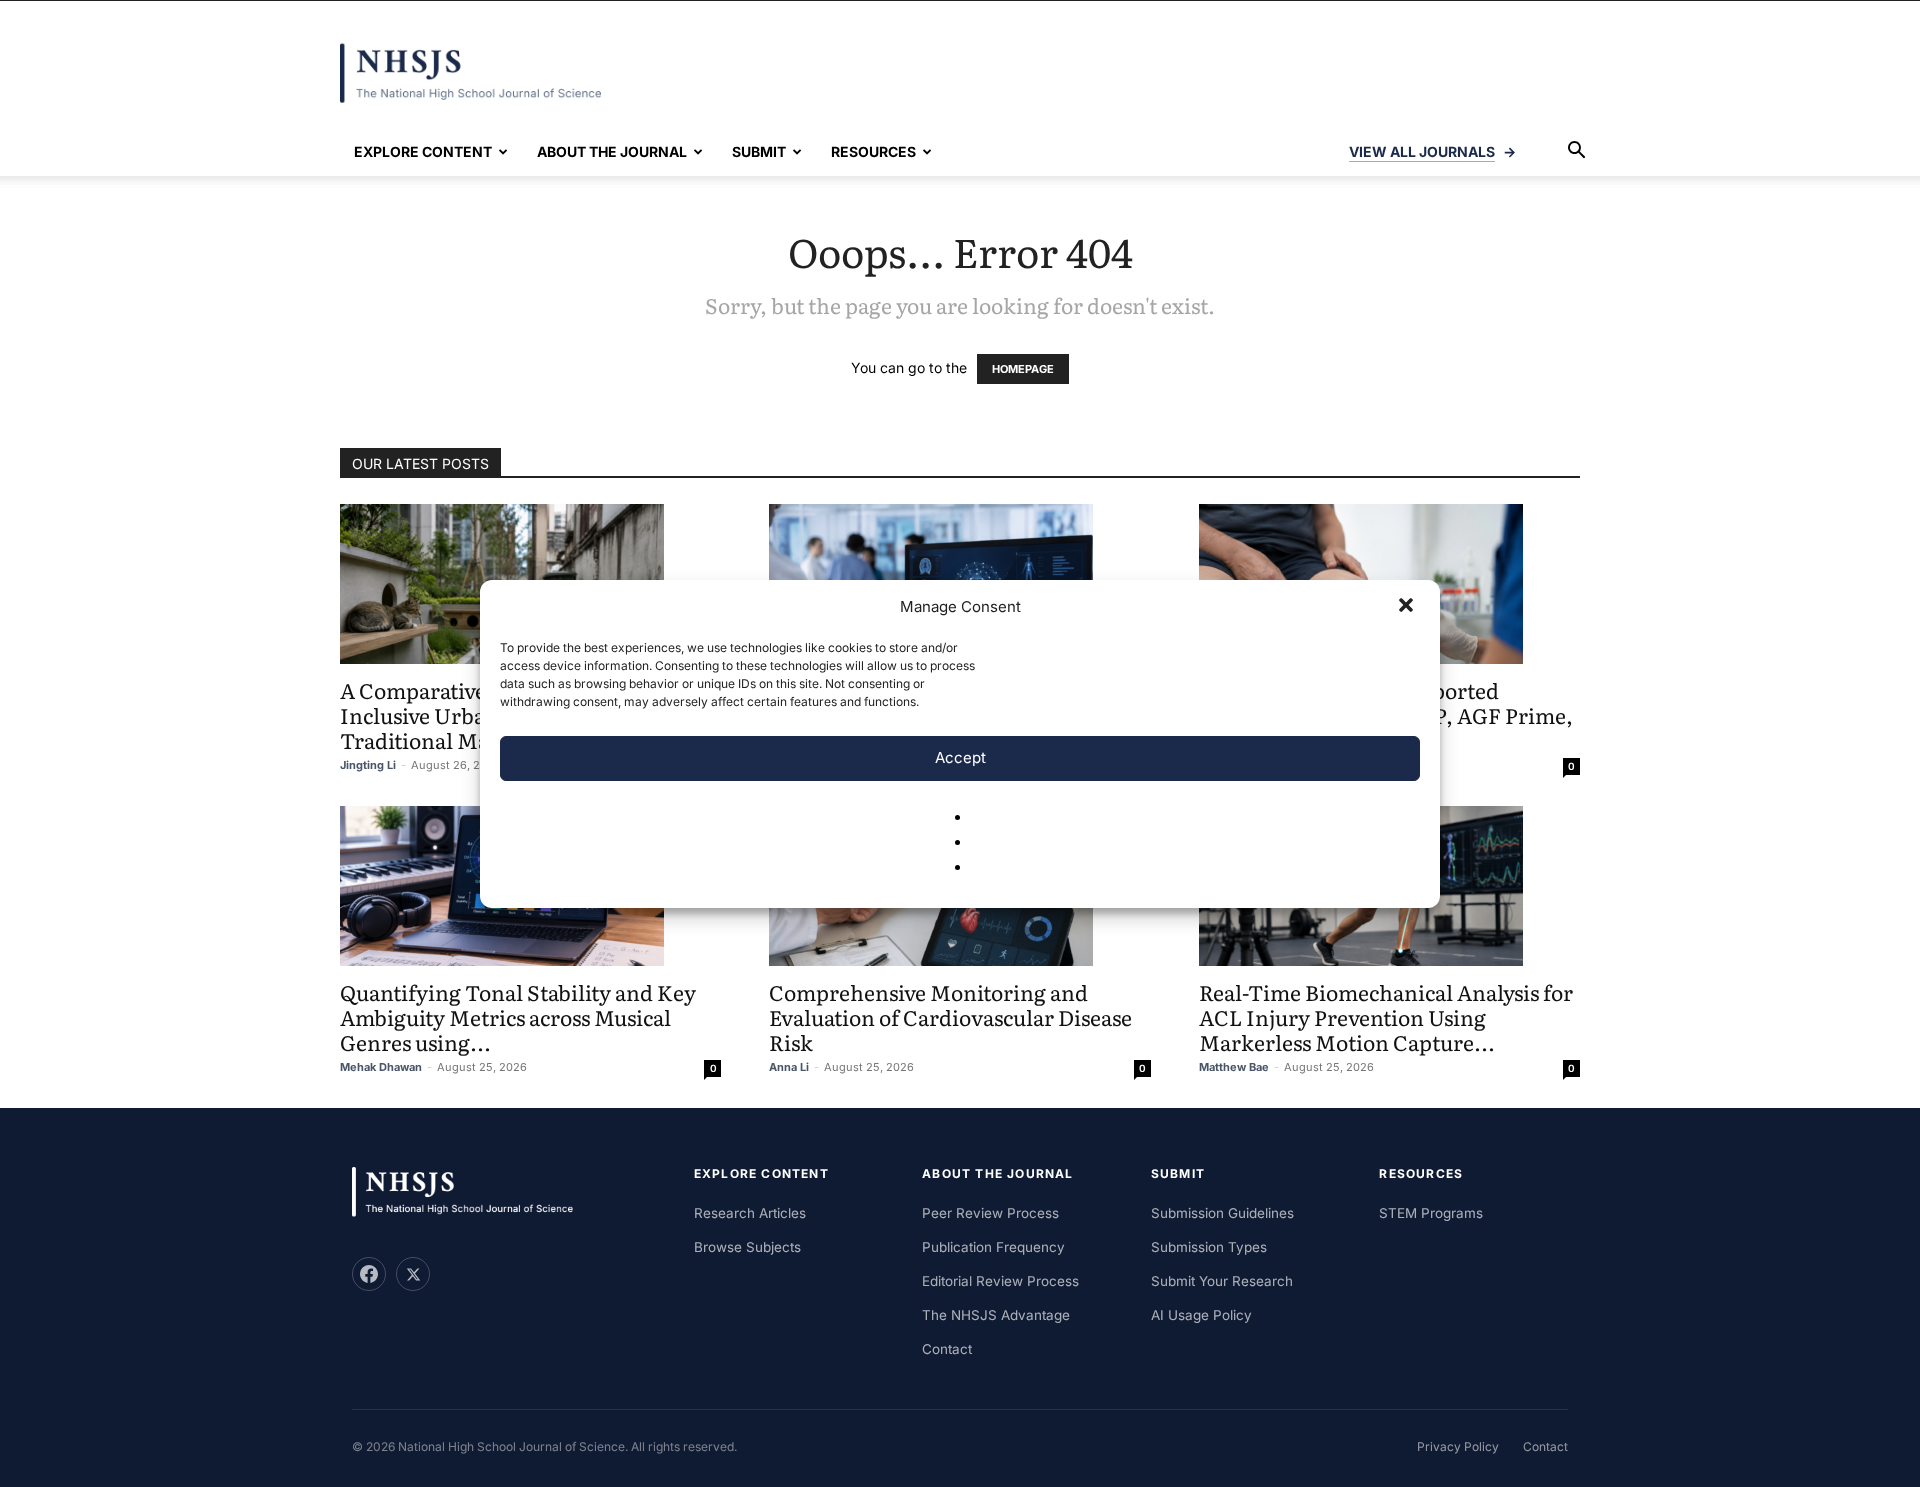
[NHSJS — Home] (472, 1192)
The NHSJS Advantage (996, 1315)
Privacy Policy (1458, 1446)
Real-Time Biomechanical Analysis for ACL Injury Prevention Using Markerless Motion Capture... (1386, 1016)
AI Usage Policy (1201, 1315)
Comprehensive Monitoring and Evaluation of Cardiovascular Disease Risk (950, 1016)
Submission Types (1209, 1247)
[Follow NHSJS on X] (413, 1274)
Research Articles (750, 1213)
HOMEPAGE (1023, 369)
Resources (873, 151)
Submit (759, 151)
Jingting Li (368, 765)
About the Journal (612, 151)
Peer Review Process (990, 1213)
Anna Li (789, 1067)
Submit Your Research (1222, 1281)
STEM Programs (1431, 1213)
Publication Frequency (993, 1247)
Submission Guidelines (1222, 1213)
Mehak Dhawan (381, 1067)
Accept (960, 757)
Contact (947, 1349)
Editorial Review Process (1000, 1281)
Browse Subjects (747, 1247)
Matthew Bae (1234, 1067)
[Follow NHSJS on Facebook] (369, 1274)
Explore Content (423, 151)
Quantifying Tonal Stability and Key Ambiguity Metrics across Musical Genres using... (518, 1016)
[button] (1408, 607)
